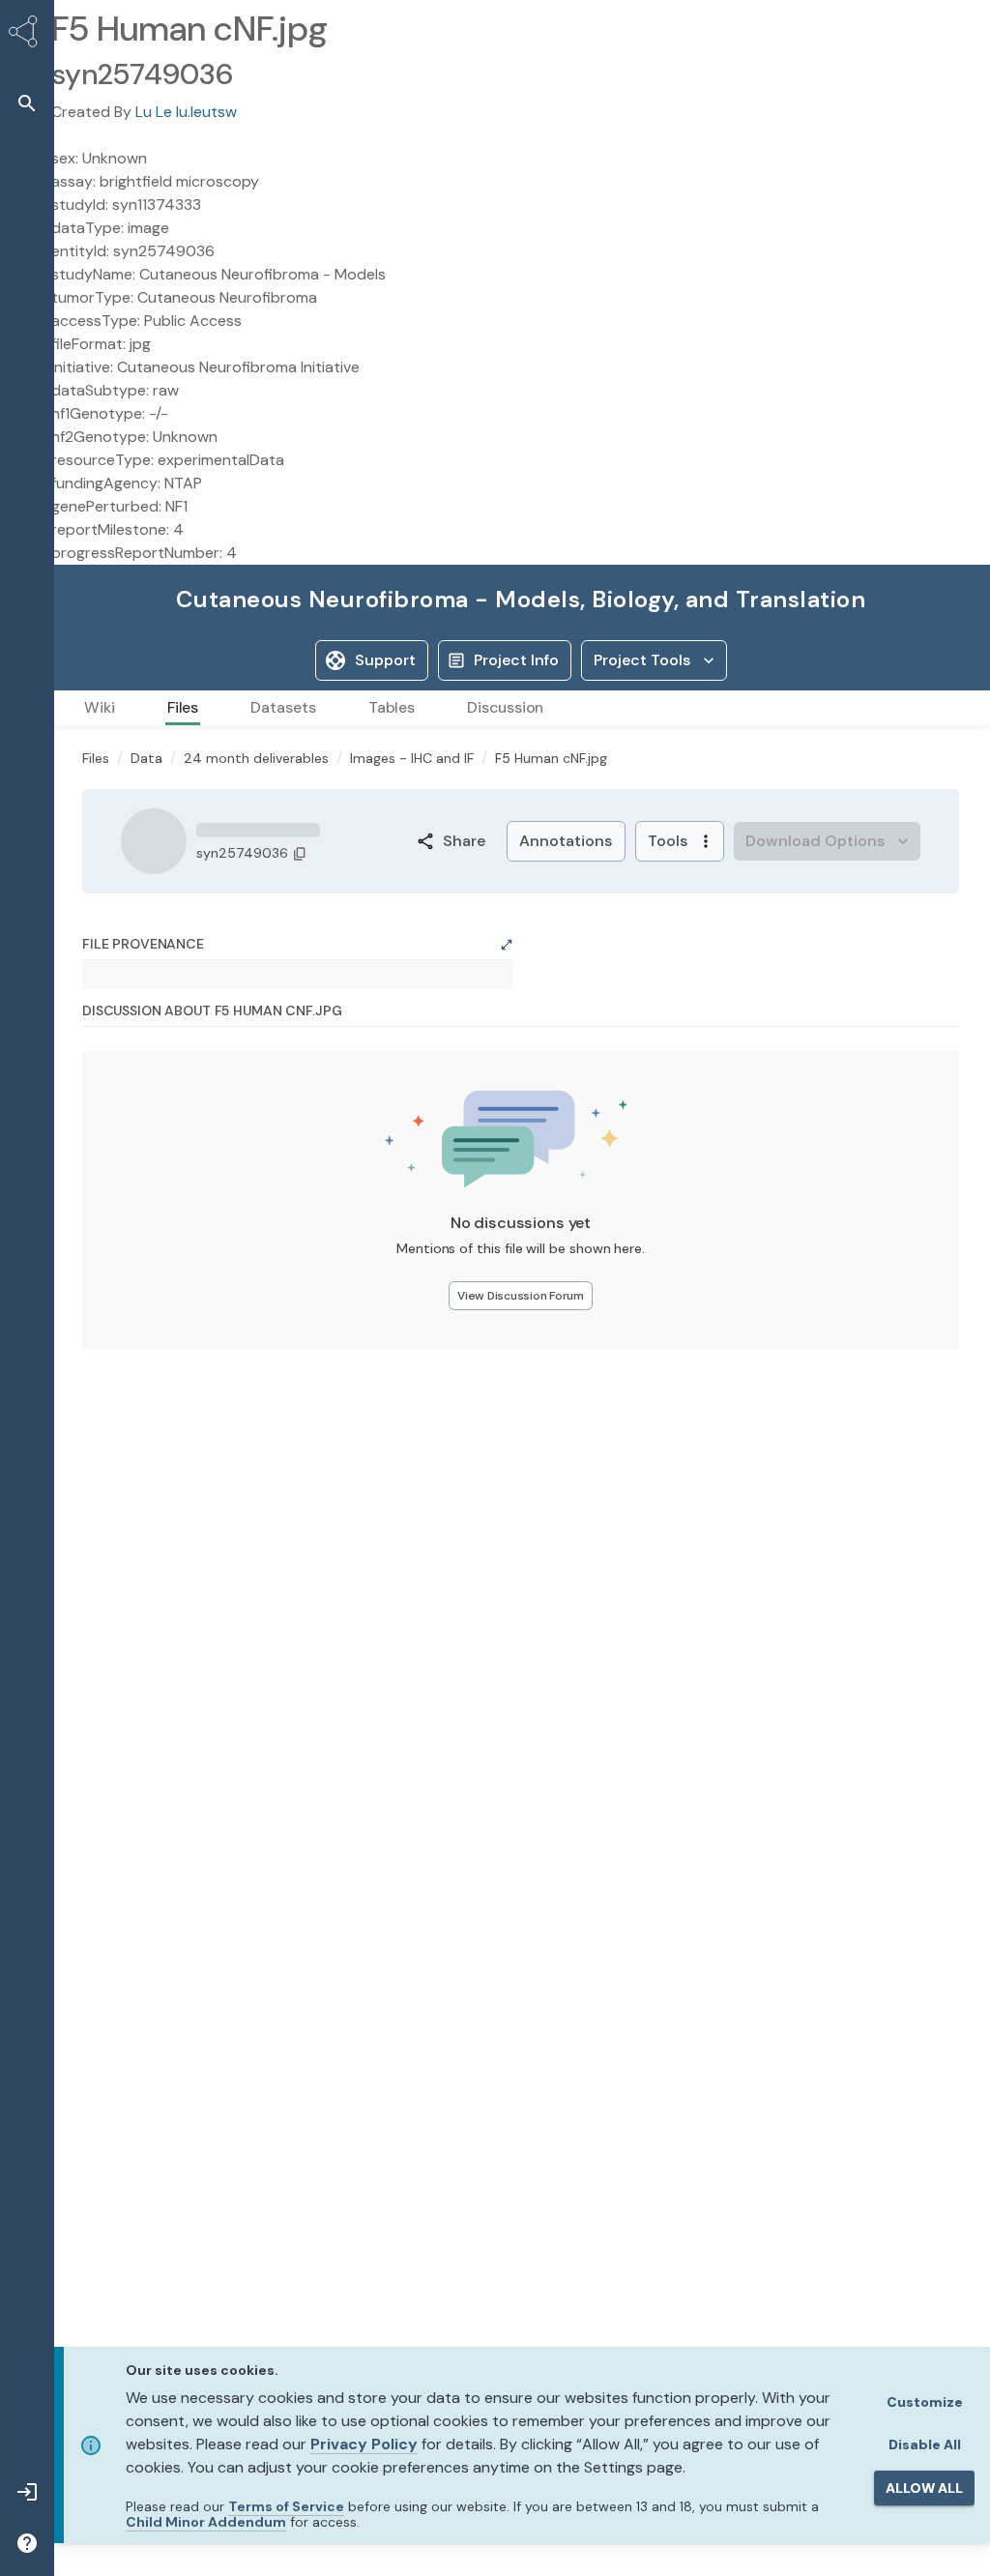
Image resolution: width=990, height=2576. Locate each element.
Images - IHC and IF (412, 990)
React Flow (468, 1467)
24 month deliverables (256, 990)
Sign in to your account (153, 932)
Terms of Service (286, 2506)
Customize (925, 2402)
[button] (27, 103)
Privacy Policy (364, 2444)
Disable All (925, 2444)
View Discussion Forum (521, 1798)
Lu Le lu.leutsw (186, 112)
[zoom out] (124, 1397)
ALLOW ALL (924, 2488)
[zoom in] (124, 1371)
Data (146, 990)
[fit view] (124, 1423)
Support (385, 660)
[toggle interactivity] (124, 1449)
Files (96, 990)
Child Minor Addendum (206, 2522)
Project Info (516, 660)
